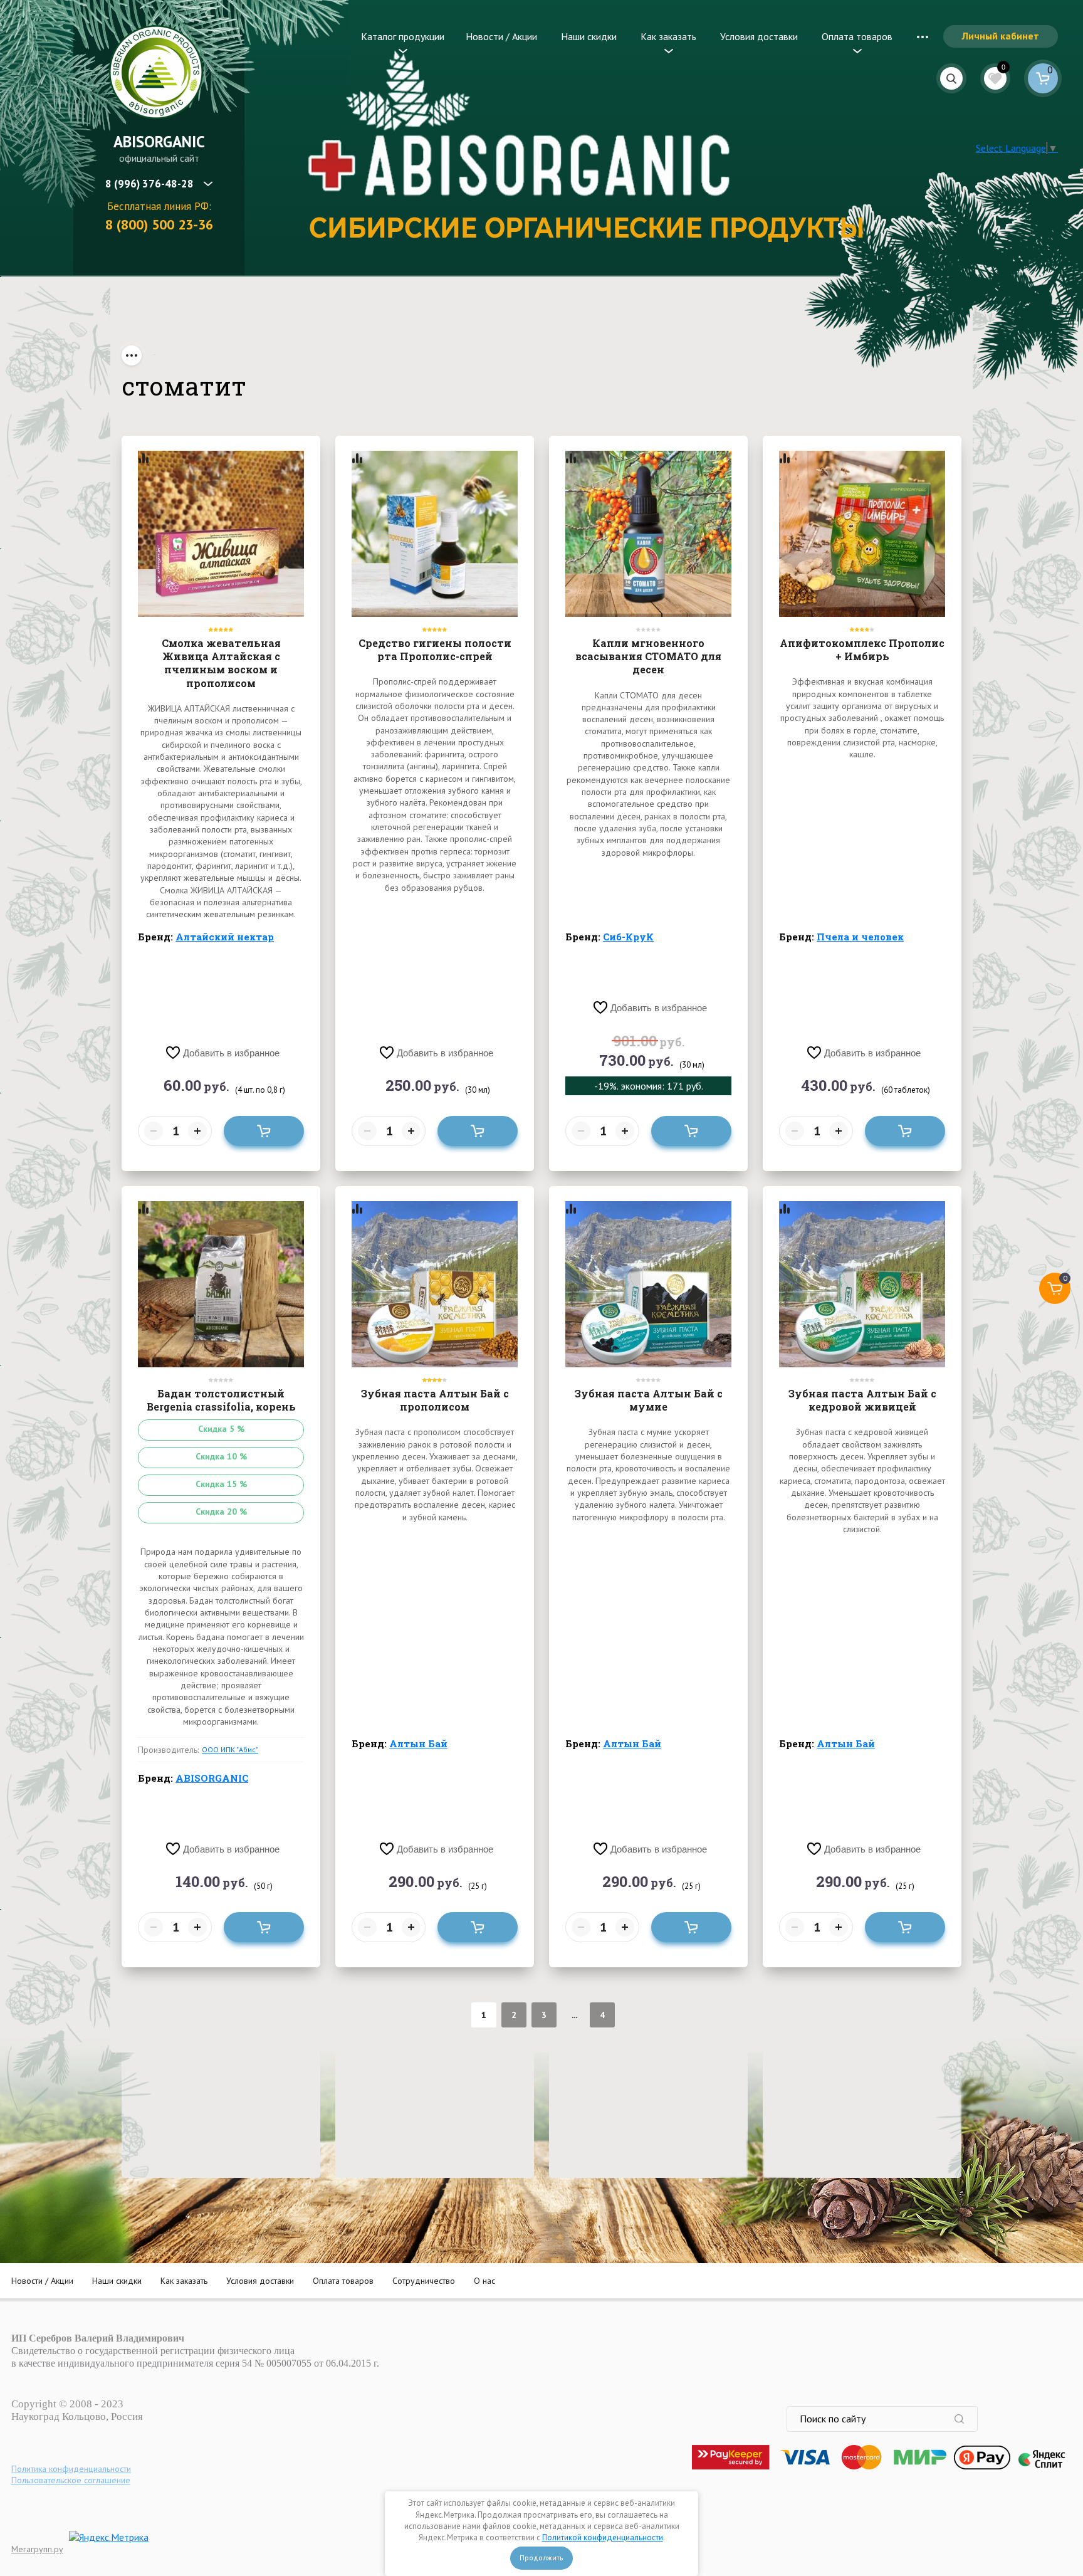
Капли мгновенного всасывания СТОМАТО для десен (648, 656)
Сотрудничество (424, 2281)
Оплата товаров (857, 36)
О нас (484, 2281)
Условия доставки (759, 36)
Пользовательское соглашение (71, 2480)
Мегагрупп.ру (37, 2549)
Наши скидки (589, 36)
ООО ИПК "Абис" (230, 1749)
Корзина (1043, 78)
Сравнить (144, 458)
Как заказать (668, 36)
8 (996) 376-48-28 (149, 184)
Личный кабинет (1001, 36)
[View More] (923, 37)
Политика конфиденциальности (71, 2469)
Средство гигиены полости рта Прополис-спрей (435, 649)
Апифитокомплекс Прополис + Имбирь (862, 649)
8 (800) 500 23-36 (159, 224)
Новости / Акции (501, 36)
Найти (966, 2419)
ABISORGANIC (159, 142)
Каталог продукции (403, 36)
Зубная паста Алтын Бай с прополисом (435, 1400)
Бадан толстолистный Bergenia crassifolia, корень (221, 1400)
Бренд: (206, 937)
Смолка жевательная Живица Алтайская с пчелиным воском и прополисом (221, 663)
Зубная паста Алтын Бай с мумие (649, 1400)
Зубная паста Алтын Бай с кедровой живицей (862, 1400)
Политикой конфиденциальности (603, 2537)
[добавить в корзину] (264, 1131)
